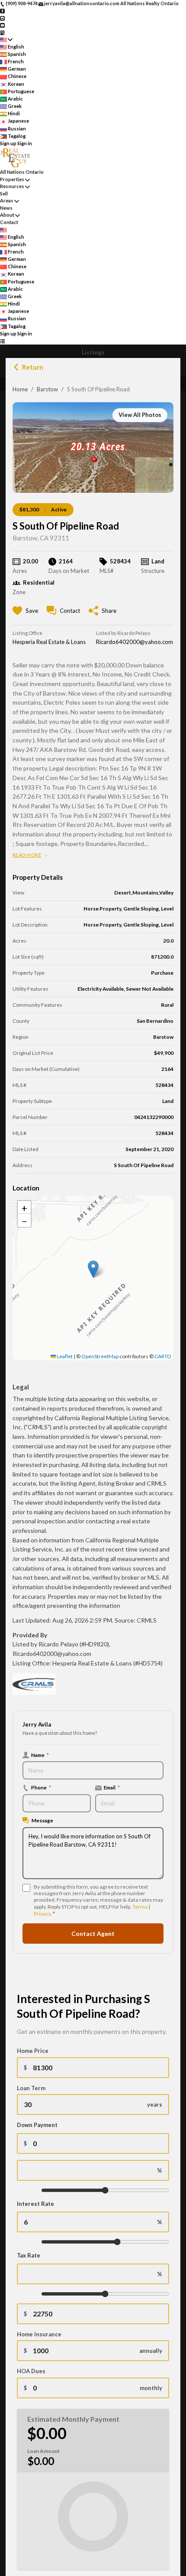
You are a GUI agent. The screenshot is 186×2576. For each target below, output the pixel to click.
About (7, 215)
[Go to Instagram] (2, 18)
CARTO (163, 1356)
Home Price (33, 2051)
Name (40, 1755)
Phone (41, 1787)
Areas (7, 200)
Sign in (25, 143)
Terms (140, 1907)
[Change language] (6, 40)
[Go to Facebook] (2, 11)
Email (112, 1787)
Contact (9, 222)
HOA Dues (31, 2371)
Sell (4, 194)
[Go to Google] (2, 32)
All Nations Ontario (22, 172)
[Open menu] (2, 341)
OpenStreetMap (100, 1356)
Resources (12, 186)
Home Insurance (39, 2334)
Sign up (8, 143)
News (6, 208)
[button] (93, 1269)
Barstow (47, 389)
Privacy (42, 1914)
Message (42, 1820)
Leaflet (64, 1356)
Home (20, 389)
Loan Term (31, 2088)
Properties (12, 179)
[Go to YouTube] (2, 25)
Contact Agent (93, 1934)
